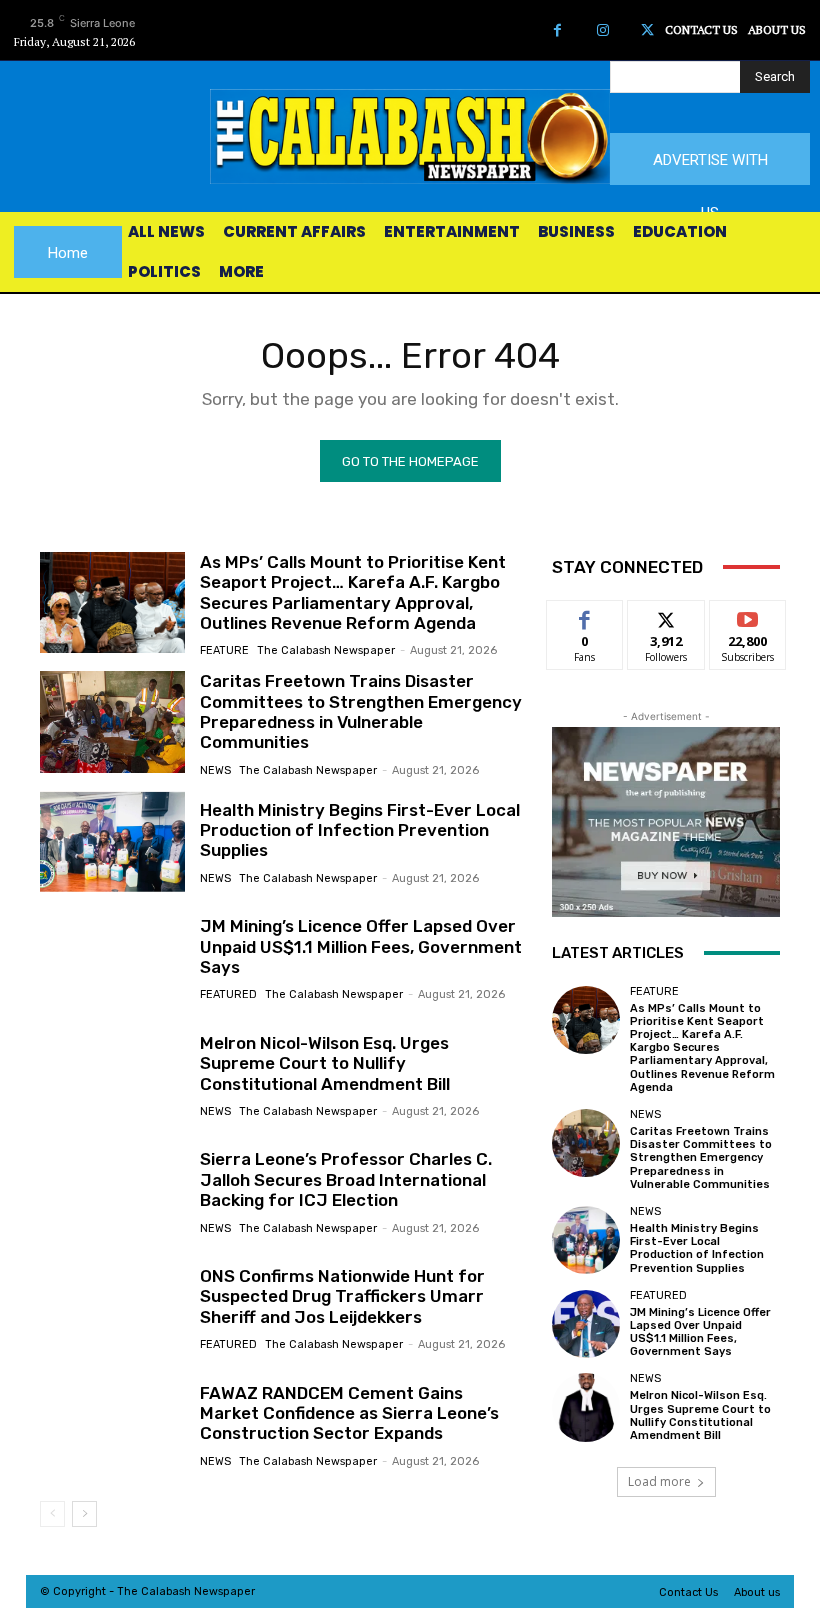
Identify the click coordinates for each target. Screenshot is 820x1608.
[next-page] (84, 1514)
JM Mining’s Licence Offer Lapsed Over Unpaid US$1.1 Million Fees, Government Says (361, 946)
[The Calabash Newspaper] (410, 136)
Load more (659, 1481)
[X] (647, 30)
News (215, 770)
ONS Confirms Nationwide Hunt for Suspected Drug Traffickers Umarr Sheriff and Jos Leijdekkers (342, 1296)
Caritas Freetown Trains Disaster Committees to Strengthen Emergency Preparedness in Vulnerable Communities (361, 711)
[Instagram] (602, 30)
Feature (224, 650)
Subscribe (748, 615)
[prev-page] (52, 1514)
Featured (228, 994)
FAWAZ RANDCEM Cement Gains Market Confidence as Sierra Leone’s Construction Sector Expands (349, 1413)
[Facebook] (557, 30)
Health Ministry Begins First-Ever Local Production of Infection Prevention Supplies (360, 830)
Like (585, 615)
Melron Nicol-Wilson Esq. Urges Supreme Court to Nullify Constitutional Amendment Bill (325, 1063)
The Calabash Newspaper (326, 650)
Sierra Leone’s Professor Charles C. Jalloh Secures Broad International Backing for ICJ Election (346, 1179)
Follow (666, 615)
